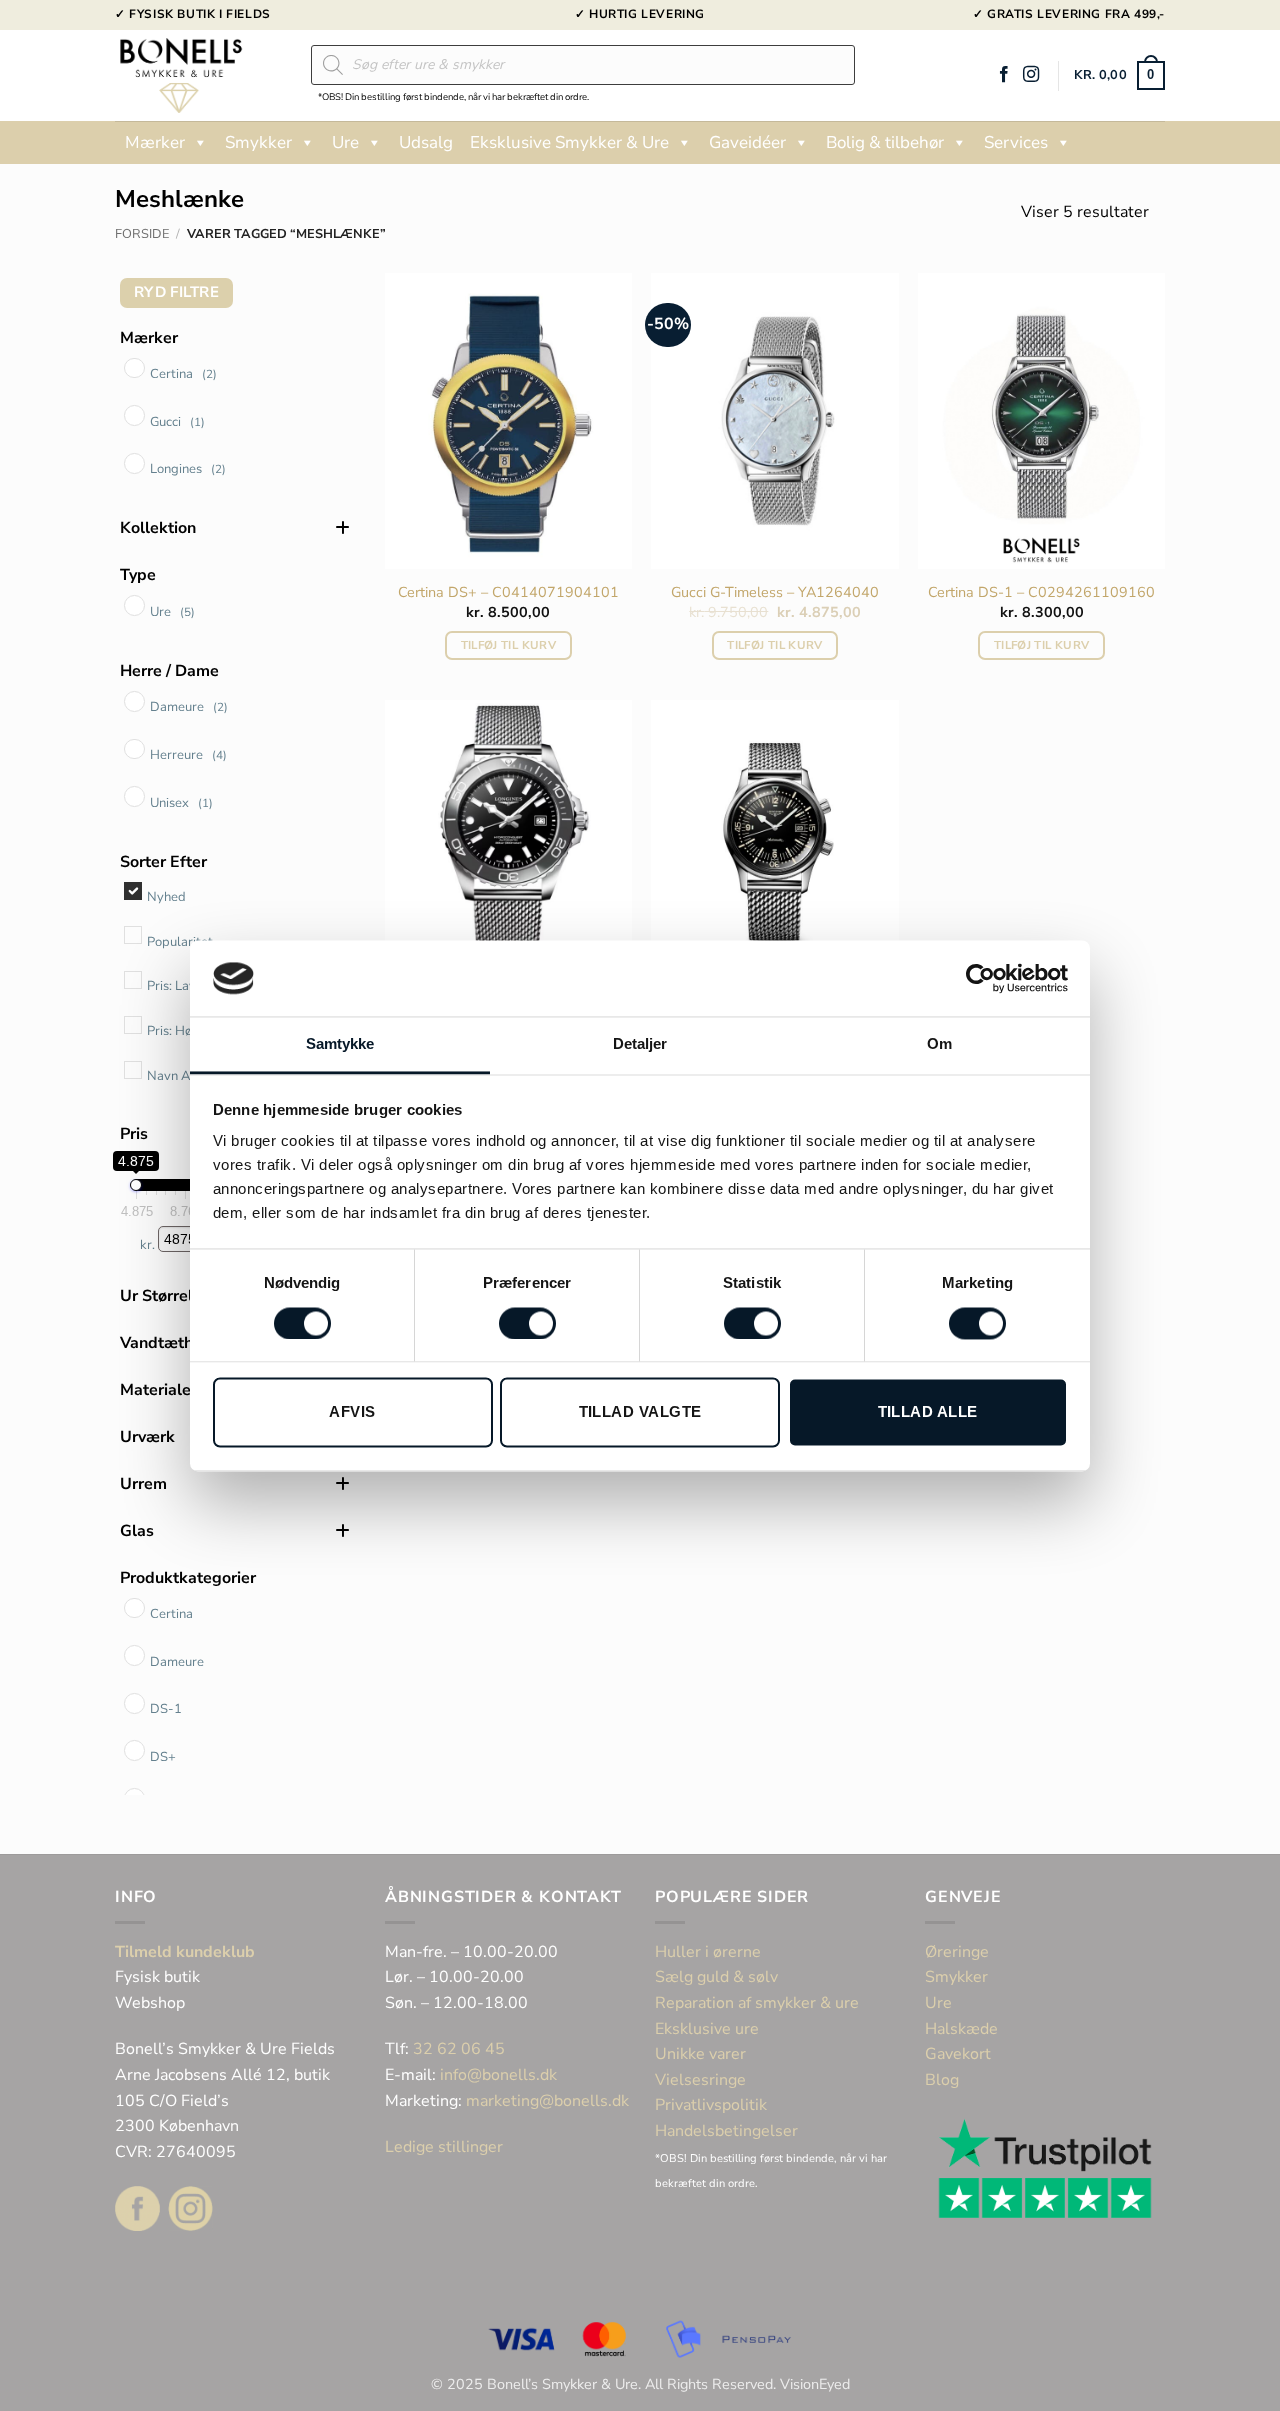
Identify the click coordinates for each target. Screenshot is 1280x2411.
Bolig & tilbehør (885, 142)
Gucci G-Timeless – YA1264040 (775, 592)
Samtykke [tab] (340, 1044)
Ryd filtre (177, 292)
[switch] (527, 1323)
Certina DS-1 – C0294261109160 (1041, 592)
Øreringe (957, 1952)
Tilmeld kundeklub (185, 1952)
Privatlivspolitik (711, 2105)
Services (1016, 142)
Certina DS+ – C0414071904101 (508, 592)
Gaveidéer (747, 142)
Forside (142, 234)
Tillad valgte (640, 1412)
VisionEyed (815, 2384)
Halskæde (961, 2029)
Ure (345, 142)
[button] (1119, 76)
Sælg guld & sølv (716, 1977)
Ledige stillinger (444, 2147)
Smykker (258, 142)
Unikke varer (700, 2054)
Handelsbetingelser (726, 2131)
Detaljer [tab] (640, 1044)
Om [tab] (939, 1044)
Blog (942, 2080)
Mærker (155, 142)
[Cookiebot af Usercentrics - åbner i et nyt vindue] (980, 978)
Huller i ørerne (708, 1952)
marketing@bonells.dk (547, 2101)
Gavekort (958, 2054)
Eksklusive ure (707, 2029)
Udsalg (426, 142)
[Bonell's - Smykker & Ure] (198, 75)
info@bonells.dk (498, 2075)
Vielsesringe (702, 2080)
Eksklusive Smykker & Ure (569, 142)
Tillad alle (928, 1412)
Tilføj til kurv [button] (508, 645)
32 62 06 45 (459, 2049)
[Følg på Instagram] (1031, 75)
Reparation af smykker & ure (757, 2003)
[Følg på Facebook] (1004, 75)
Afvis (352, 1412)
